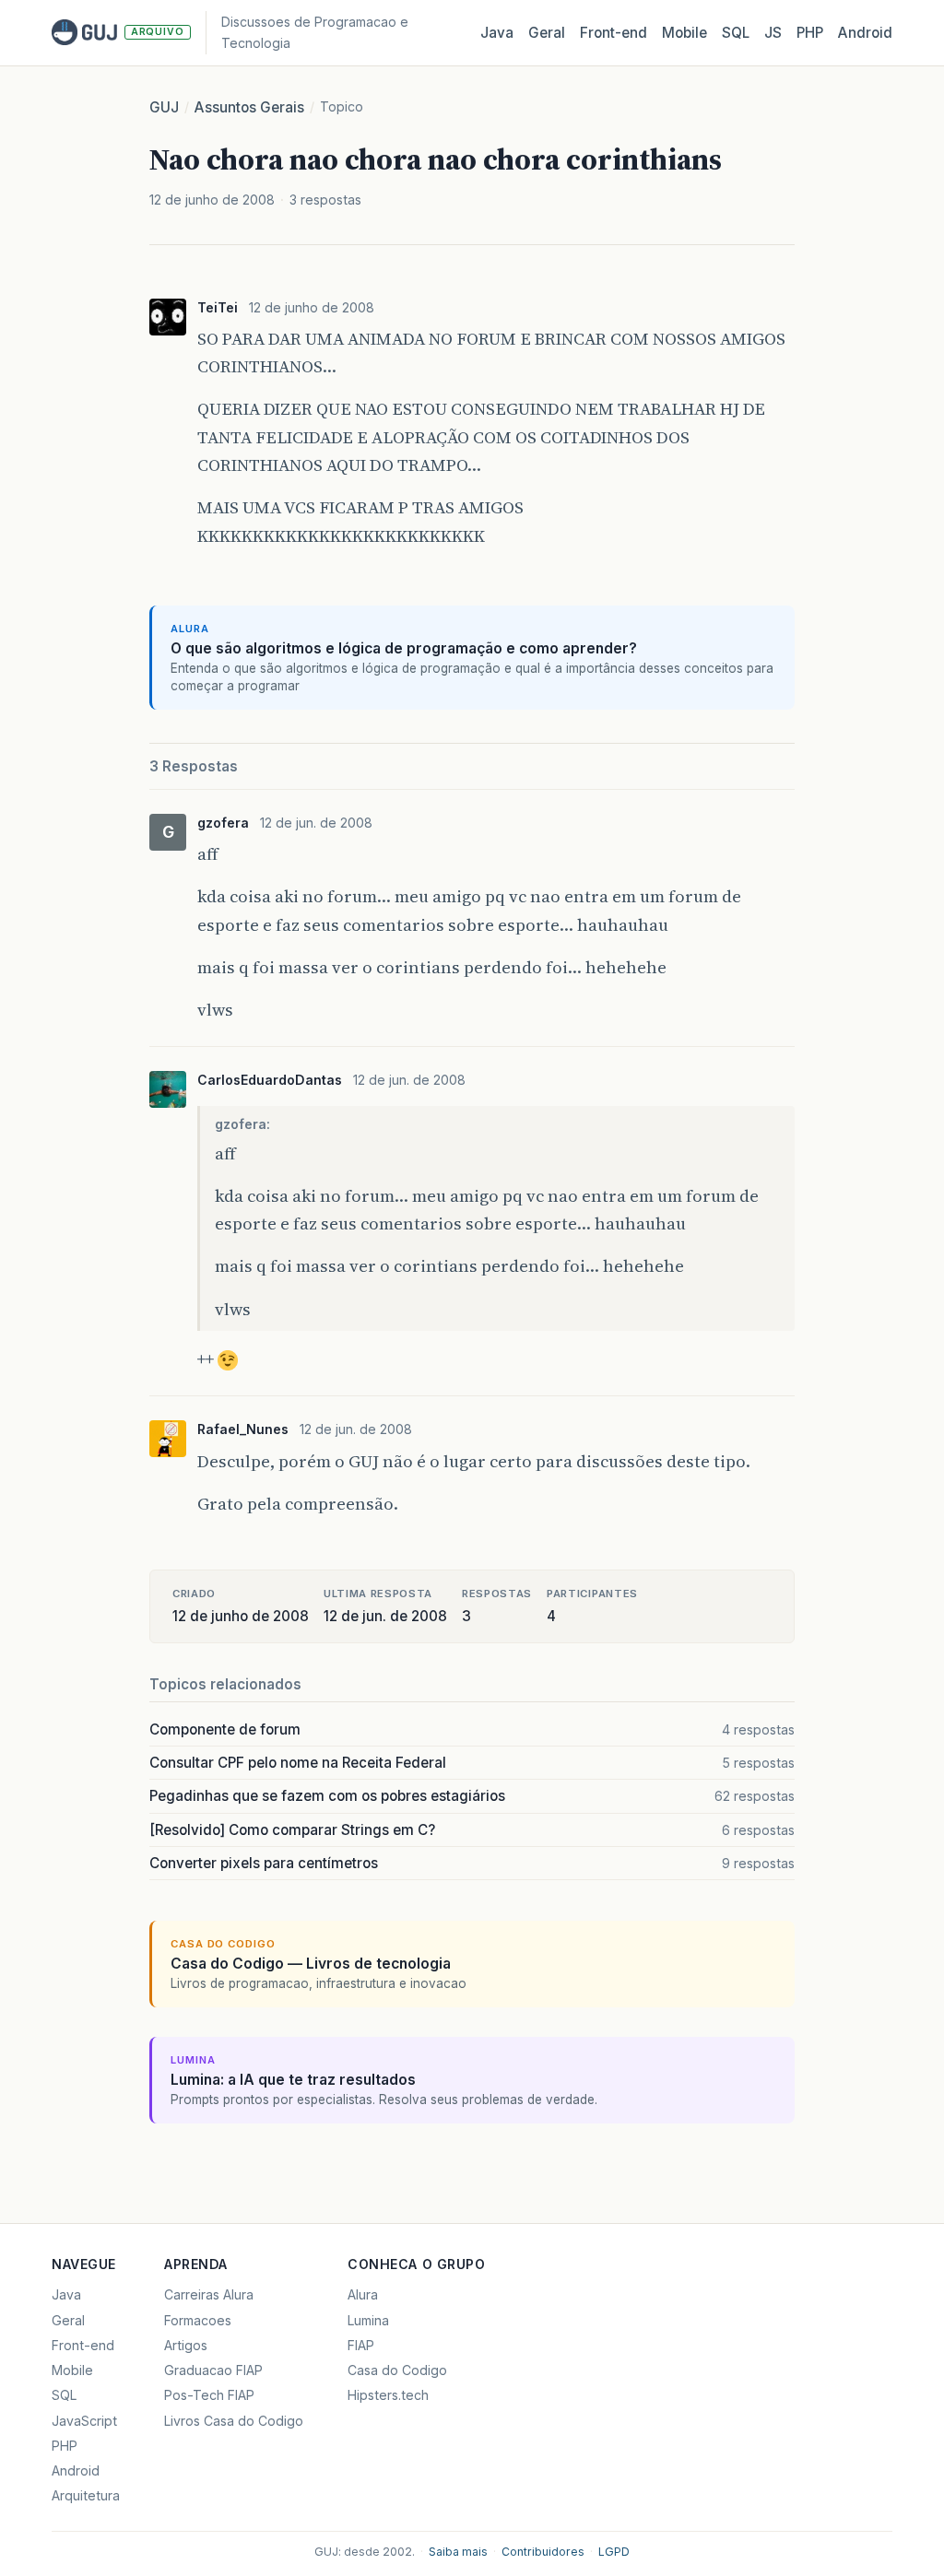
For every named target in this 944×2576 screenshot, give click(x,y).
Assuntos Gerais (249, 107)
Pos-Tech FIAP (209, 2395)
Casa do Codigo (397, 2370)
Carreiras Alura (209, 2294)
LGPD (614, 2552)
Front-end (83, 2345)
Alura (363, 2294)
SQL (736, 33)
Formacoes (198, 2320)
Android (865, 33)
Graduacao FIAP (213, 2370)
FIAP (361, 2345)
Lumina (368, 2320)
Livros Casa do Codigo (234, 2421)
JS (773, 33)
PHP (810, 33)
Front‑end (614, 33)
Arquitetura (86, 2495)
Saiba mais (458, 2552)
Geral (547, 33)
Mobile (684, 33)
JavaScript (84, 2421)
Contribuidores (543, 2552)
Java (497, 33)
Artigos (186, 2345)
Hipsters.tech (388, 2395)
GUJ (164, 107)
